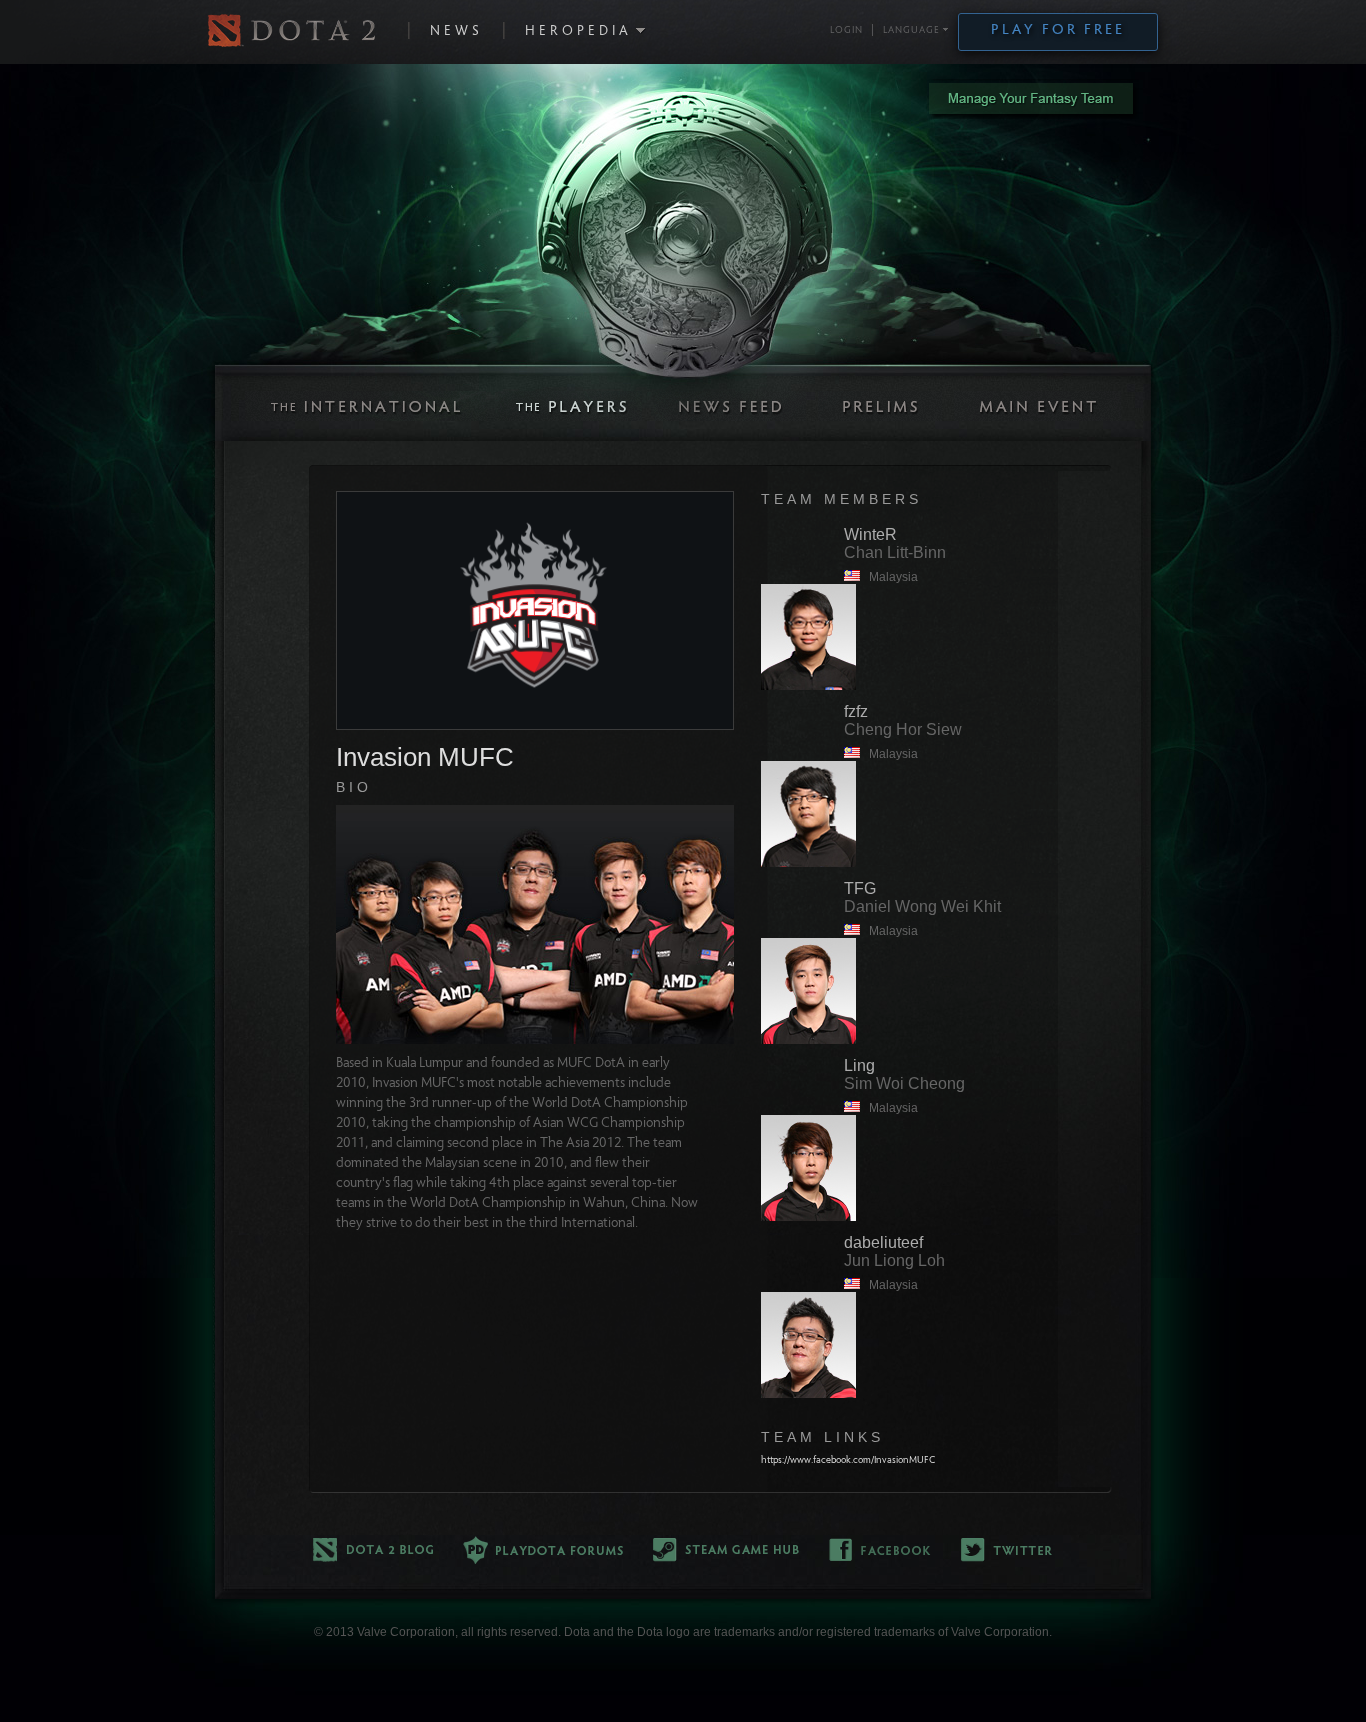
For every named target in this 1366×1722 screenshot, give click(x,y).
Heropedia (578, 32)
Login (846, 31)
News (456, 32)
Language (911, 31)
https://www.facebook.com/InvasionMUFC (848, 1461)
